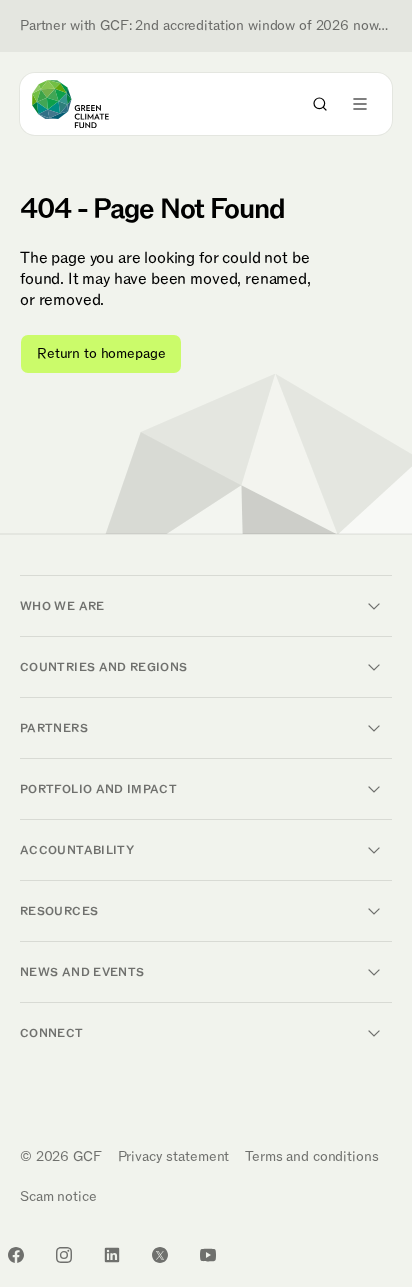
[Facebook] (16, 1255)
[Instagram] (64, 1255)
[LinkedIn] (112, 1255)
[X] (160, 1255)
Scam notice (58, 1196)
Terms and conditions (311, 1156)
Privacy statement (174, 1156)
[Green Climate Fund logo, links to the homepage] (88, 104)
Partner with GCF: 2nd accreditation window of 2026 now (206, 26)
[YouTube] (208, 1255)
